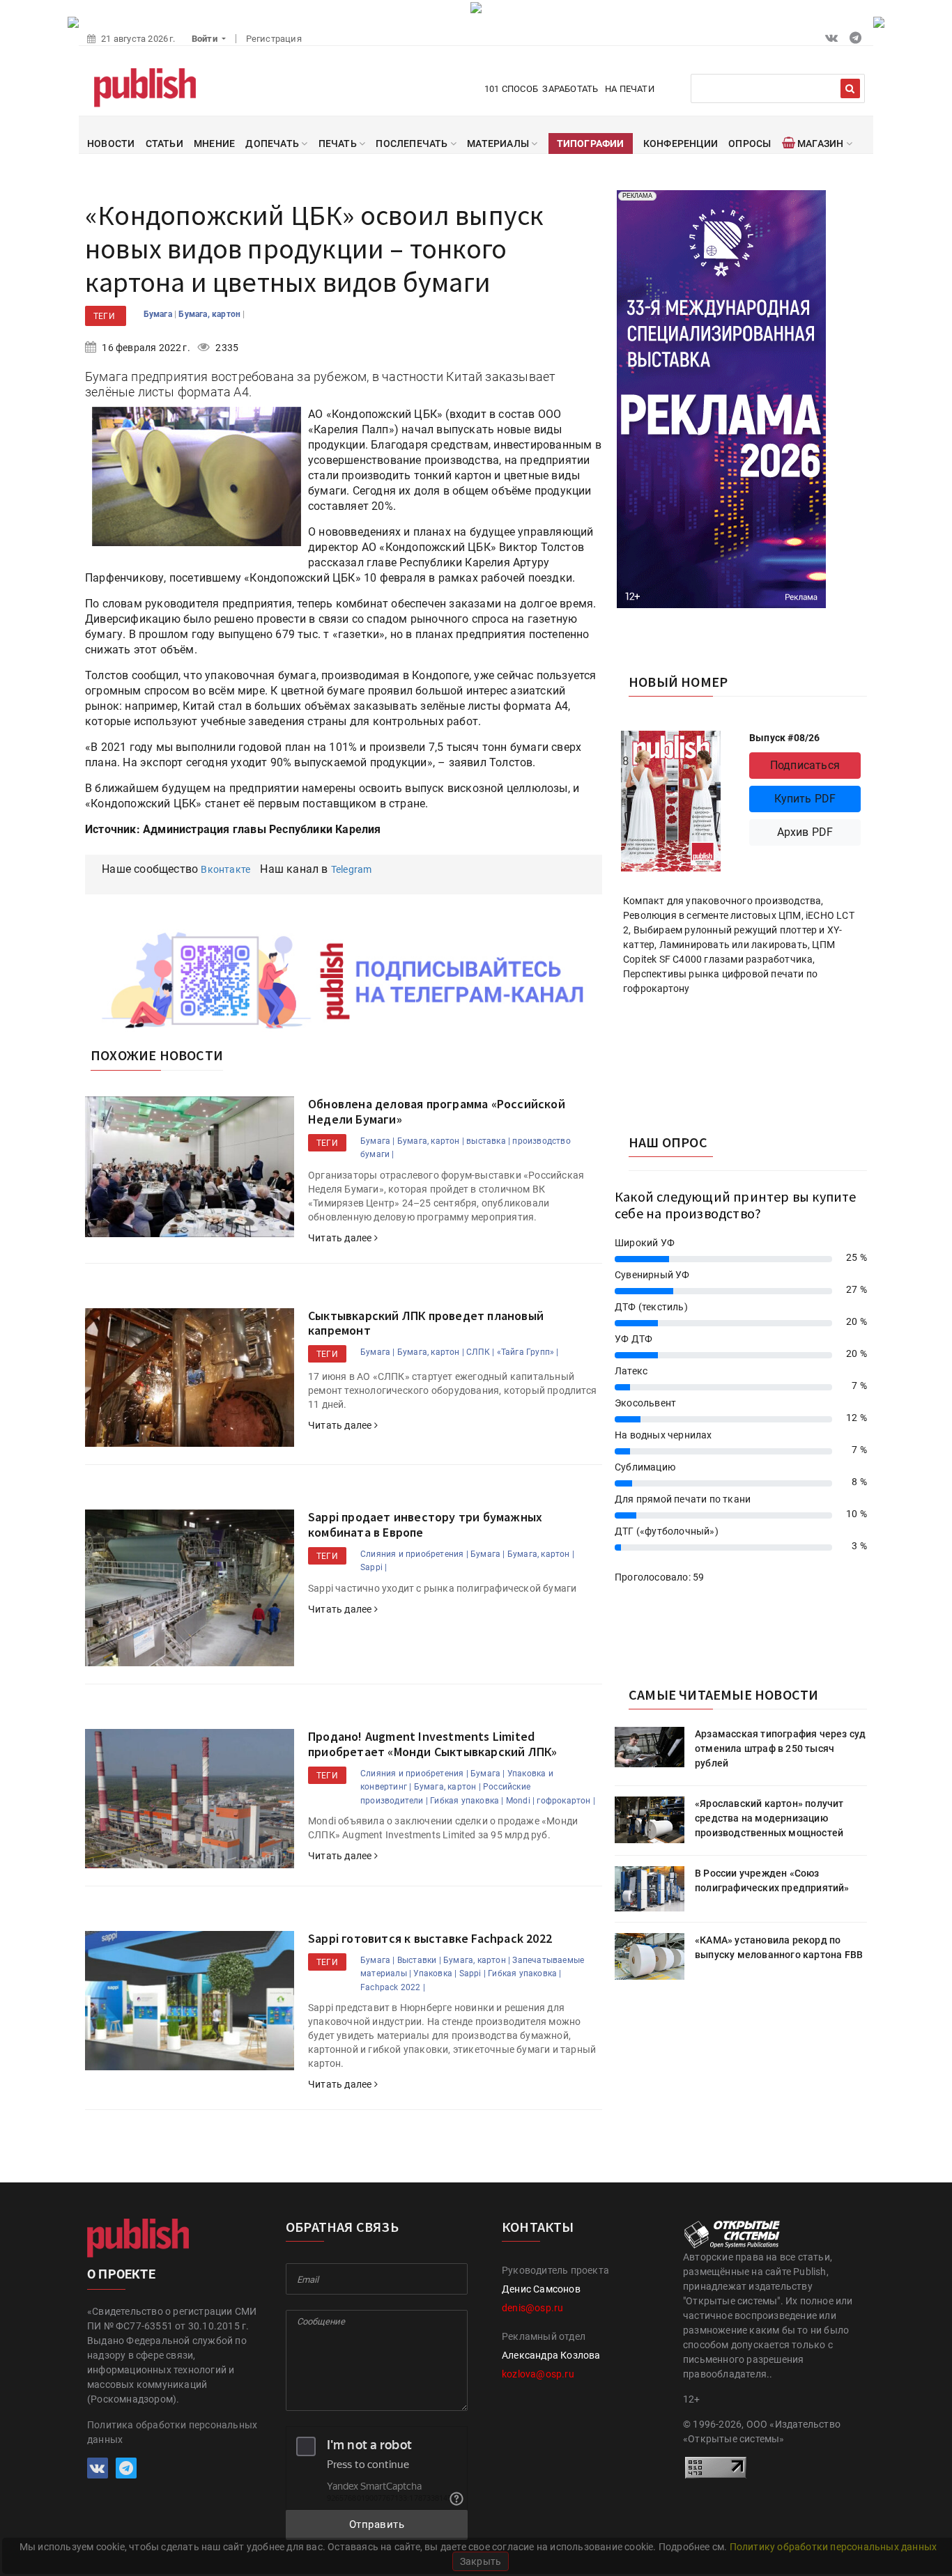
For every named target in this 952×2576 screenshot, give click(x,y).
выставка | (488, 1141)
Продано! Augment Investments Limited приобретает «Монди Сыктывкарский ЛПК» (432, 1744)
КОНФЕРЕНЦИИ (681, 143)
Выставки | (419, 1960)
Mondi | (520, 1801)
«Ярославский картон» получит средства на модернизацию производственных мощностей (769, 1818)
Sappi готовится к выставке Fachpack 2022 (430, 1938)
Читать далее (341, 1238)
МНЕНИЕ (214, 143)
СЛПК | (480, 1352)
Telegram (352, 869)
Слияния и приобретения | (414, 1554)
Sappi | (374, 1567)
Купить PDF (805, 799)
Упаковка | (435, 1973)
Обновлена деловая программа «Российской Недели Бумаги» (437, 1111)
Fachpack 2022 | (393, 1987)
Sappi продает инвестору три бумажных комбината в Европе (425, 1524)
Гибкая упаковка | (467, 1801)
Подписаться (805, 765)
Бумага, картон (210, 314)
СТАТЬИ (164, 143)
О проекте (121, 2274)
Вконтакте (225, 869)
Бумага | (378, 1141)
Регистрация (274, 39)
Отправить (377, 2524)
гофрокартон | (566, 1801)
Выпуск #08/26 (785, 738)
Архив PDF (805, 832)
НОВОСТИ (111, 143)
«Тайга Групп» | (528, 1352)
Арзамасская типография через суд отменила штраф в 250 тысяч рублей (780, 1748)
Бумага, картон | (431, 1141)
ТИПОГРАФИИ (591, 143)
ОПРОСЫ (750, 143)
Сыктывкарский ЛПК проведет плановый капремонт (426, 1323)
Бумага (159, 314)
